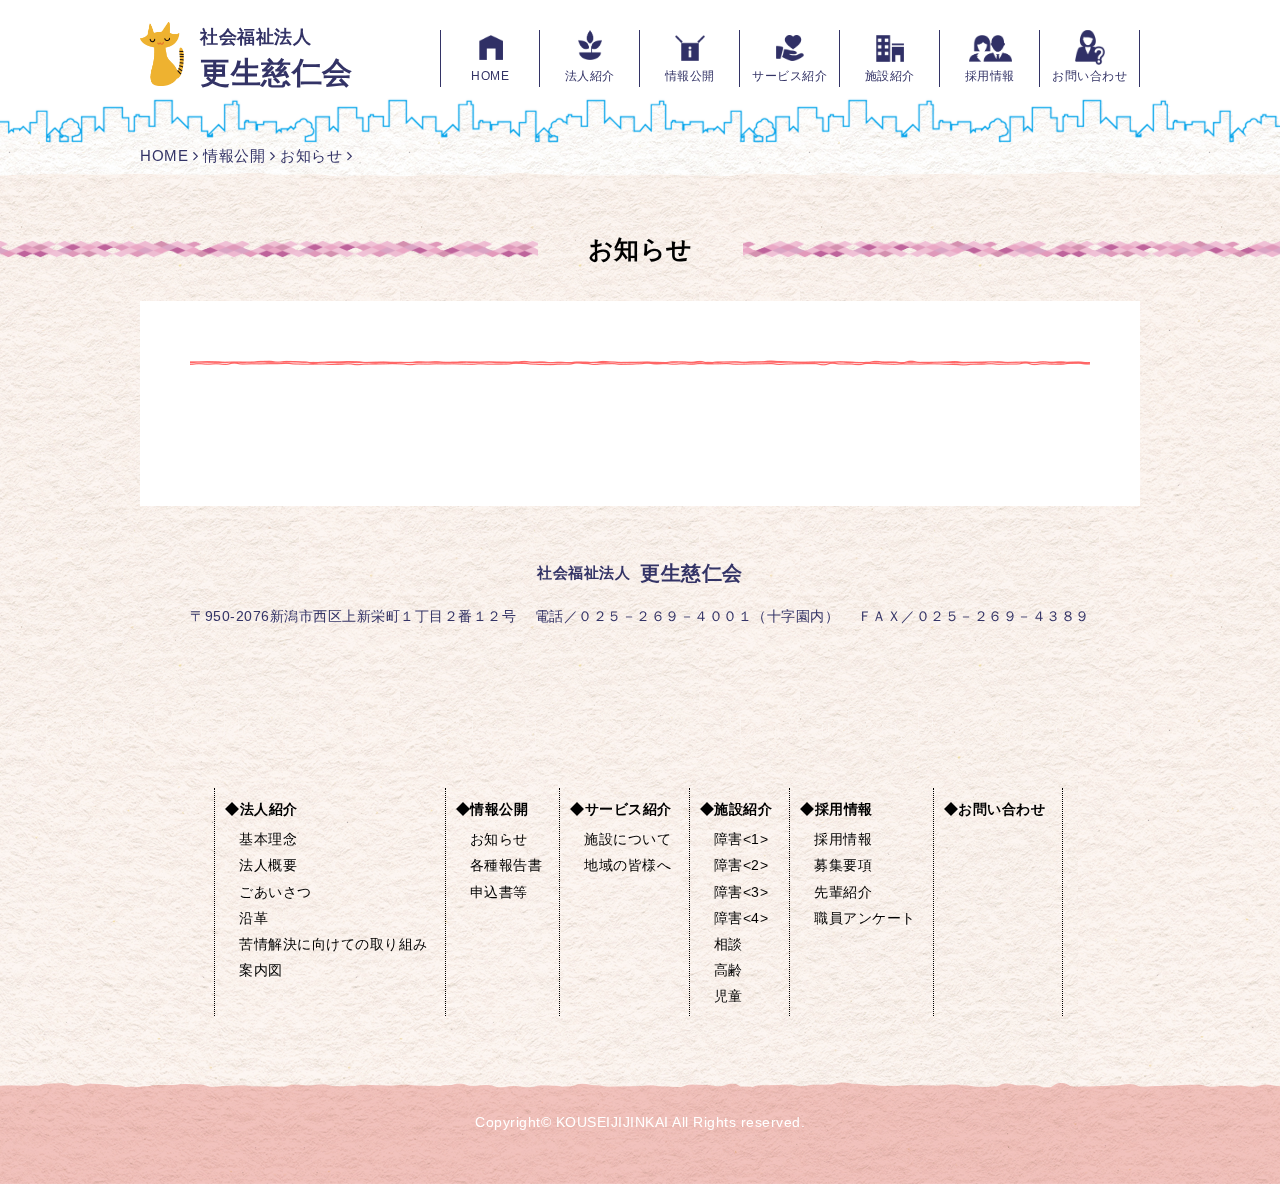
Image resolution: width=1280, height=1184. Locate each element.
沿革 (253, 918)
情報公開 (690, 76)
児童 (728, 996)
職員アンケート (865, 918)
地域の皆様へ (627, 865)
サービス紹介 (789, 76)
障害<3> (741, 892)
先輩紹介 (843, 892)
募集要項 (843, 865)
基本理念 (268, 839)
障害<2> (741, 865)
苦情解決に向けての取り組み (333, 944)
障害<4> (741, 918)
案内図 (261, 970)
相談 (728, 944)
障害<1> (741, 839)
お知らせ (311, 155)
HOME (490, 76)
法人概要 (268, 865)
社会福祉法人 (276, 57)
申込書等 (499, 892)
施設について (627, 839)
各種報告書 (506, 865)
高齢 (728, 970)
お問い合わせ (1089, 76)
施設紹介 (890, 76)
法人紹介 (590, 76)
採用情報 (990, 76)
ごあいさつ (275, 892)
